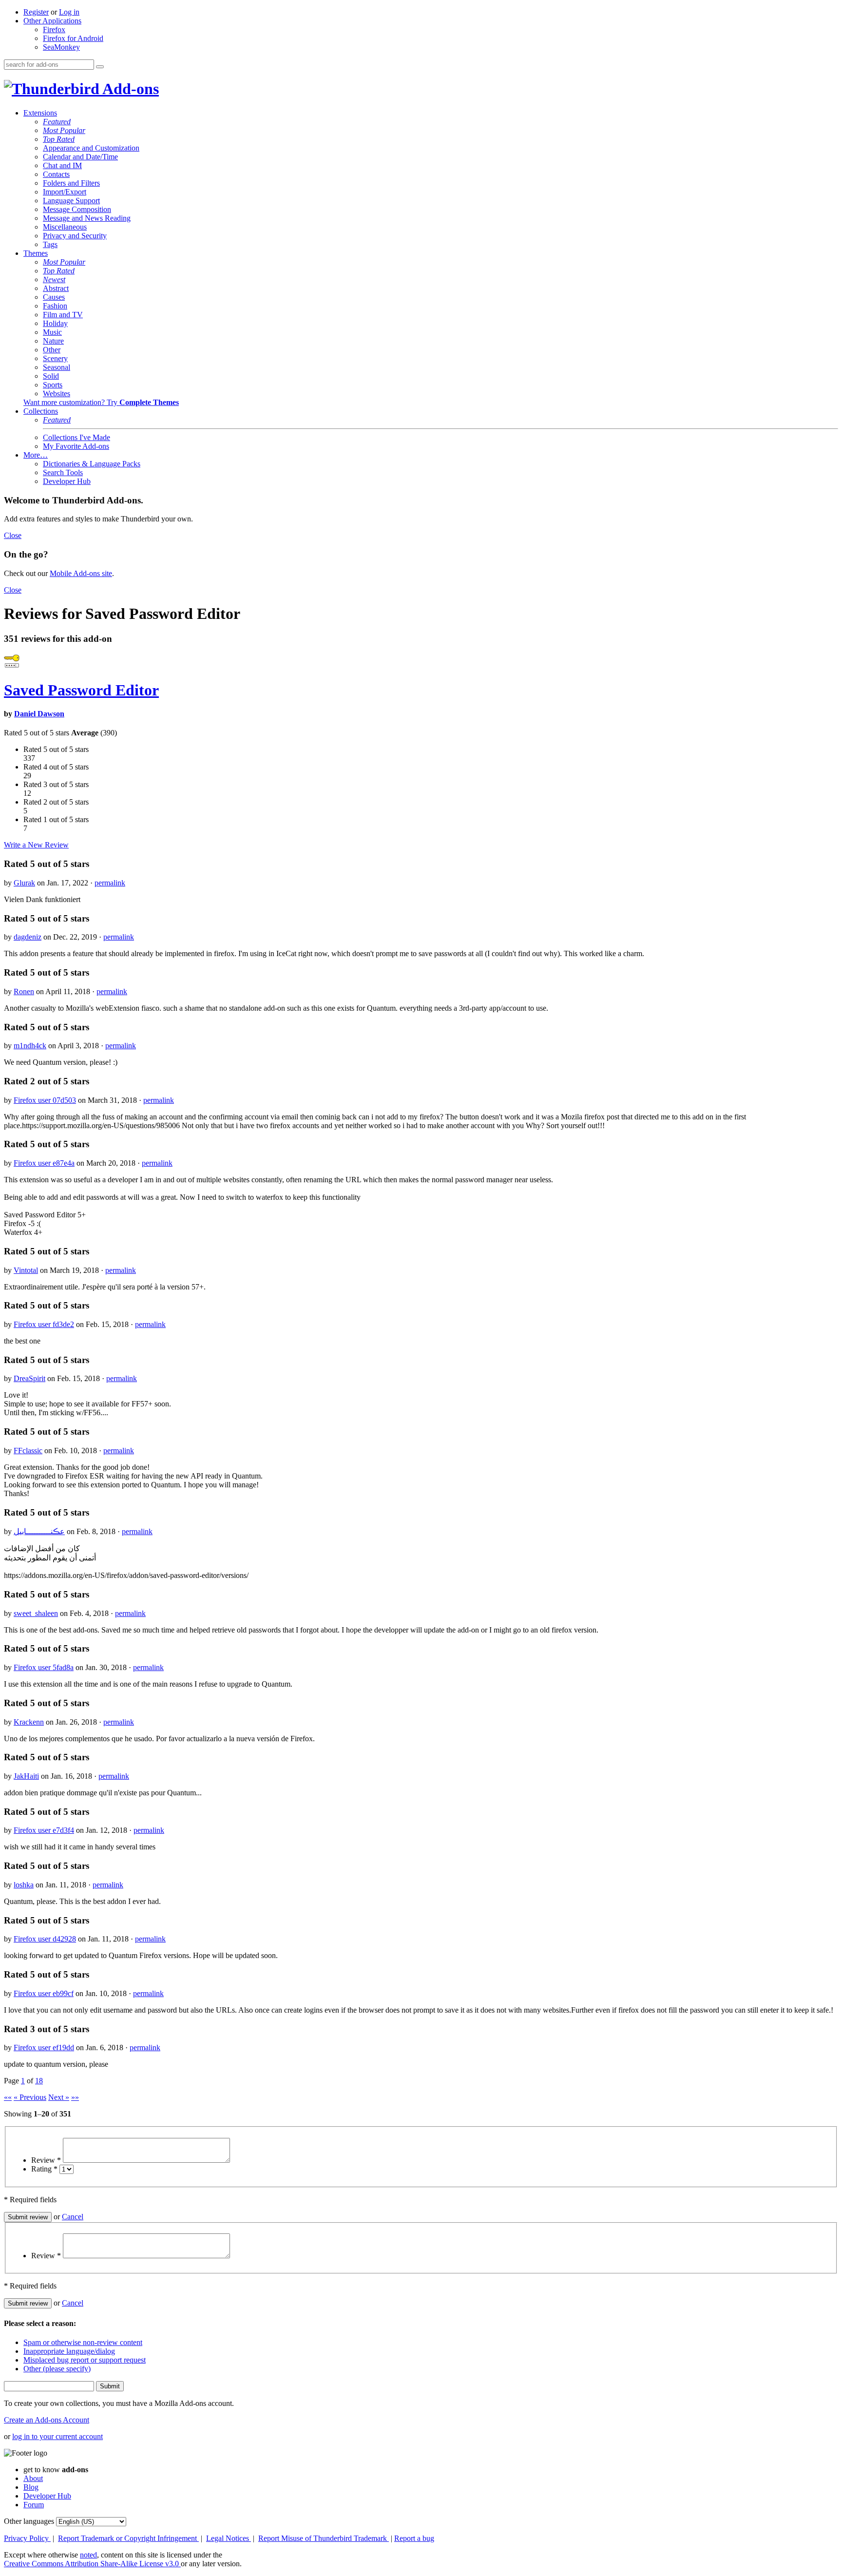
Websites (57, 394)
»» (75, 2097)
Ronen (24, 991)
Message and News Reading (87, 218)
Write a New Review (36, 845)
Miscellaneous (65, 227)
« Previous (30, 2097)
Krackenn (29, 1722)
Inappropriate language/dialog (69, 2351)
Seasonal (57, 367)
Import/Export (65, 192)
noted (88, 2555)
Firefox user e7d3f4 (44, 1830)
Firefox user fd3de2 (44, 1324)
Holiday (55, 323)
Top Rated (59, 139)
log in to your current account (57, 2436)
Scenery (55, 358)
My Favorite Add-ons (76, 446)
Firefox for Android (73, 38)
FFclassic (28, 1451)
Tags (50, 244)
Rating (44, 2169)
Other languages (29, 2521)
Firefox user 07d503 (45, 1100)
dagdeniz (28, 937)
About (33, 2478)
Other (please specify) (57, 2369)
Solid (51, 376)
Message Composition (77, 209)
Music (52, 332)
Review (46, 2160)
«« (8, 2097)
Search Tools (63, 472)
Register (36, 12)
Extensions (40, 113)
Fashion (55, 306)
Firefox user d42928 (45, 1939)
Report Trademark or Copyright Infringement (128, 2538)
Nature (53, 341)
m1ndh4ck (30, 1046)
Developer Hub (67, 481)
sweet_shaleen (36, 1613)
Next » (59, 2097)
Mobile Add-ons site (81, 573)
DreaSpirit (29, 1378)
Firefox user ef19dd (44, 2047)
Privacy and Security (75, 236)
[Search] (100, 67)
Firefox (54, 29)
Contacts (56, 174)
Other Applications (52, 21)
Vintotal (26, 1270)
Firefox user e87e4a (44, 1163)
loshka (24, 1885)
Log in (69, 12)
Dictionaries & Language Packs (92, 464)
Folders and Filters (71, 183)
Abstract (56, 288)
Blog (31, 2487)
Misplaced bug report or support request (85, 2360)
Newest (54, 279)
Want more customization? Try (101, 402)
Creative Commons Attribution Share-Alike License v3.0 (92, 2564)
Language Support (71, 201)
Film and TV (63, 315)
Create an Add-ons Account (47, 2420)
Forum (34, 2505)
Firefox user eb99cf (44, 1993)
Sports (53, 385)
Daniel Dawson (39, 714)
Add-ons (129, 89)
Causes (54, 297)
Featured (57, 122)
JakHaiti (26, 1776)
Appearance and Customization (91, 148)
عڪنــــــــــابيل (39, 1531)
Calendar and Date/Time (80, 157)
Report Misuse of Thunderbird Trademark (324, 2538)
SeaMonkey (61, 47)
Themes (36, 253)
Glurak (24, 883)
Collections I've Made (77, 437)
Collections (41, 411)
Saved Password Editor (81, 690)
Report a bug (414, 2538)
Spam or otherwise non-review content (83, 2342)
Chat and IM (62, 165)
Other (52, 350)
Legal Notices (229, 2538)
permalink (110, 883)
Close (13, 535)
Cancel (73, 2217)
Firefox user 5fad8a (44, 1667)
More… (36, 455)
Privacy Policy (27, 2538)
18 (39, 2081)
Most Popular (64, 130)
